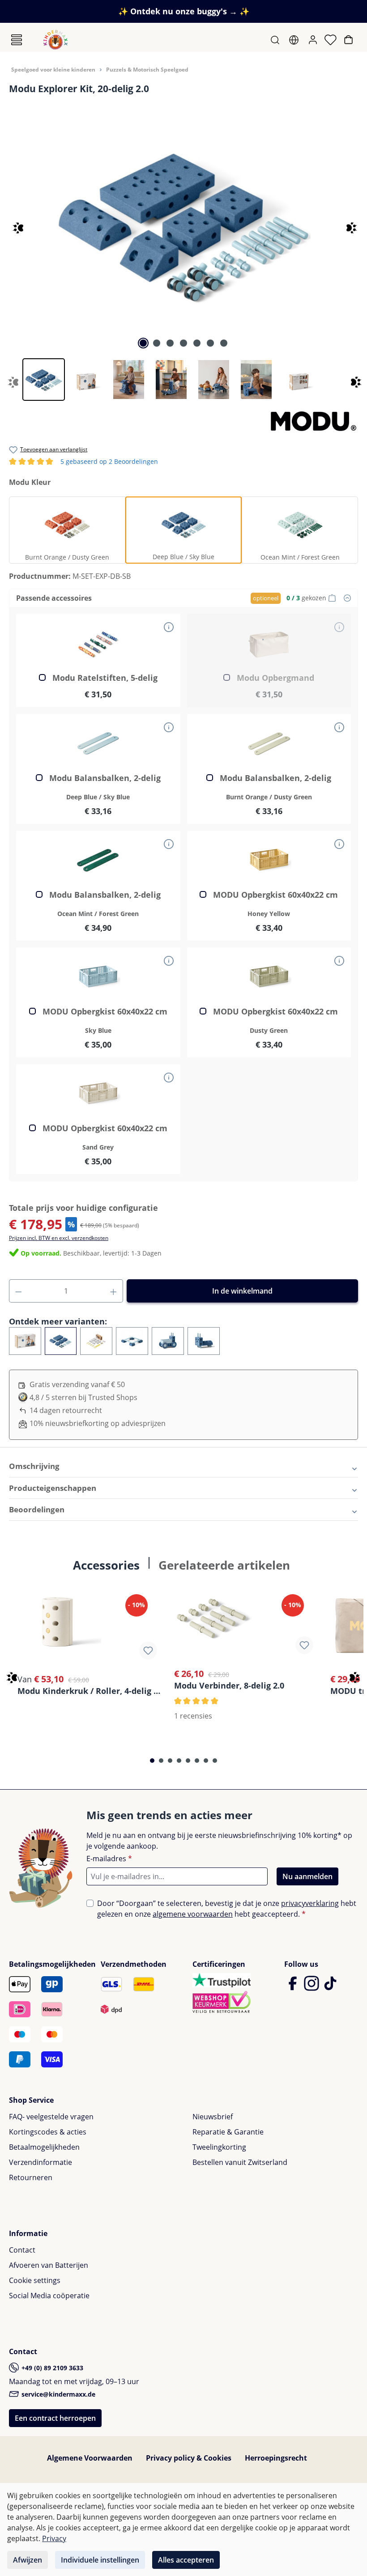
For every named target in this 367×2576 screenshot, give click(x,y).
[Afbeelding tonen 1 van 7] (143, 343)
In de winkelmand (242, 1291)
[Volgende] (348, 224)
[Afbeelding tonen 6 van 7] (210, 343)
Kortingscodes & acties (48, 2132)
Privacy (54, 2538)
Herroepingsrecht (276, 2458)
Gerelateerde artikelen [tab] (224, 1565)
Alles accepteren (186, 2560)
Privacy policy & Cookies (189, 2458)
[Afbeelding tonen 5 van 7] (197, 343)
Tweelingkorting (219, 2147)
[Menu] (17, 40)
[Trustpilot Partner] (222, 1980)
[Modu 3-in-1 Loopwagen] (168, 1341)
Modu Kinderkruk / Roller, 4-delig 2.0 (90, 1691)
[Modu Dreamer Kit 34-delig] (96, 1341)
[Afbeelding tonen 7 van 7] (224, 343)
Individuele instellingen (100, 2560)
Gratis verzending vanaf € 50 (77, 1384)
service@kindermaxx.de (58, 2394)
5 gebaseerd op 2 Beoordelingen (83, 462)
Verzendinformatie (41, 2162)
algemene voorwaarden (193, 1914)
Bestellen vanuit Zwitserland (240, 2162)
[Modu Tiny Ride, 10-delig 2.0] (204, 1341)
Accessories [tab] (106, 1565)
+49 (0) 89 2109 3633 (51, 2368)
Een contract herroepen (55, 2418)
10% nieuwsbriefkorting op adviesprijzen (98, 1423)
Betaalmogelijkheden (44, 2147)
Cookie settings (35, 2280)
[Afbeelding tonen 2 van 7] (157, 343)
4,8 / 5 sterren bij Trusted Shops (83, 1397)
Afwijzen (28, 2560)
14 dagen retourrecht (66, 1410)
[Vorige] (10, 224)
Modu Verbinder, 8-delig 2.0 (229, 1685)
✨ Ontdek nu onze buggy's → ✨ (184, 11)
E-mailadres (109, 1859)
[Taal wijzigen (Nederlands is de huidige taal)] (295, 40)
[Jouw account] (314, 40)
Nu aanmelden (307, 1876)
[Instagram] (312, 1987)
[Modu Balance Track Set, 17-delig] (132, 1341)
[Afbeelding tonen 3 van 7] (170, 343)
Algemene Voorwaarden (90, 2458)
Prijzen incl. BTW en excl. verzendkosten (59, 1238)
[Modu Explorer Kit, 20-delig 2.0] (183, 224)
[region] (183, 249)
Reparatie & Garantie (228, 2132)
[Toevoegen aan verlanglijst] (148, 1651)
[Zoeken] (276, 40)
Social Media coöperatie (49, 2296)
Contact (22, 2250)
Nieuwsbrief (213, 2117)
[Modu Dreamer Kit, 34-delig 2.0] (25, 1341)
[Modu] (313, 420)
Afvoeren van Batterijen (49, 2265)
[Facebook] (294, 1987)
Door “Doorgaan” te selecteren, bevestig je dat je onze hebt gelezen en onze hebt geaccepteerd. (227, 1909)
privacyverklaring (310, 1903)
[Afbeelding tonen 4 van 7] (183, 343)
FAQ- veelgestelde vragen (51, 2117)
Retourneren (31, 2177)
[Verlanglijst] (331, 40)
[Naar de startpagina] (55, 40)
